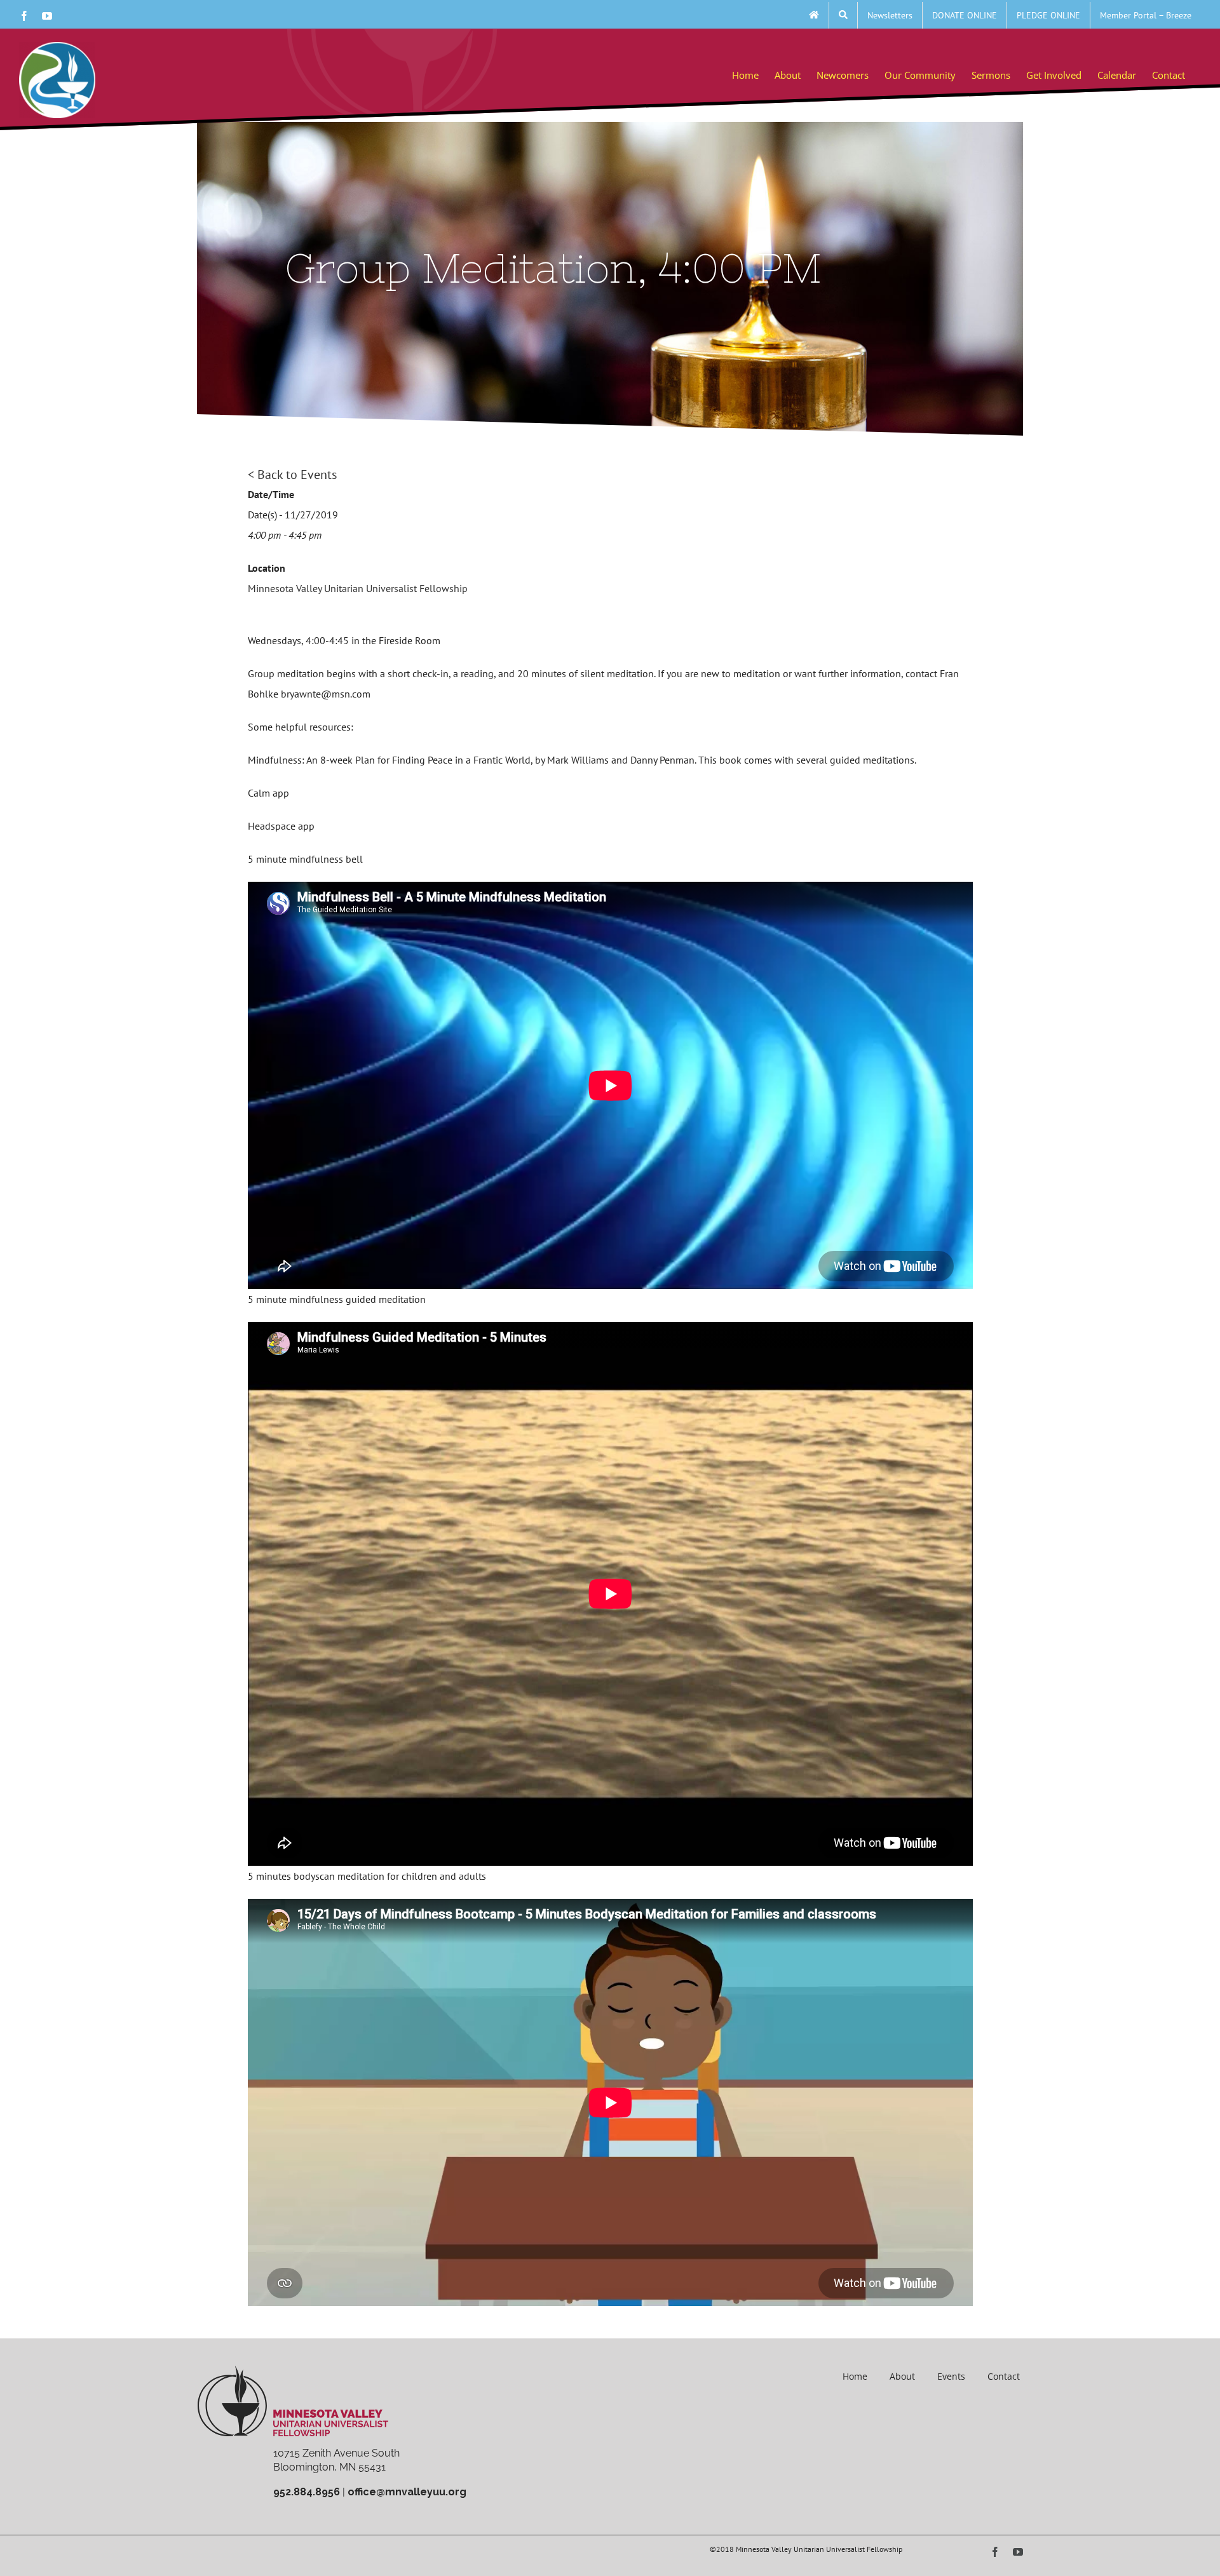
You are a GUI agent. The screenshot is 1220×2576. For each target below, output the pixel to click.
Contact (1004, 2376)
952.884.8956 (307, 2492)
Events (951, 2376)
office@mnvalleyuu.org (407, 2492)
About (902, 2376)
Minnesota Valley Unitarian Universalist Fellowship (358, 588)
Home (855, 2376)
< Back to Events (292, 475)
